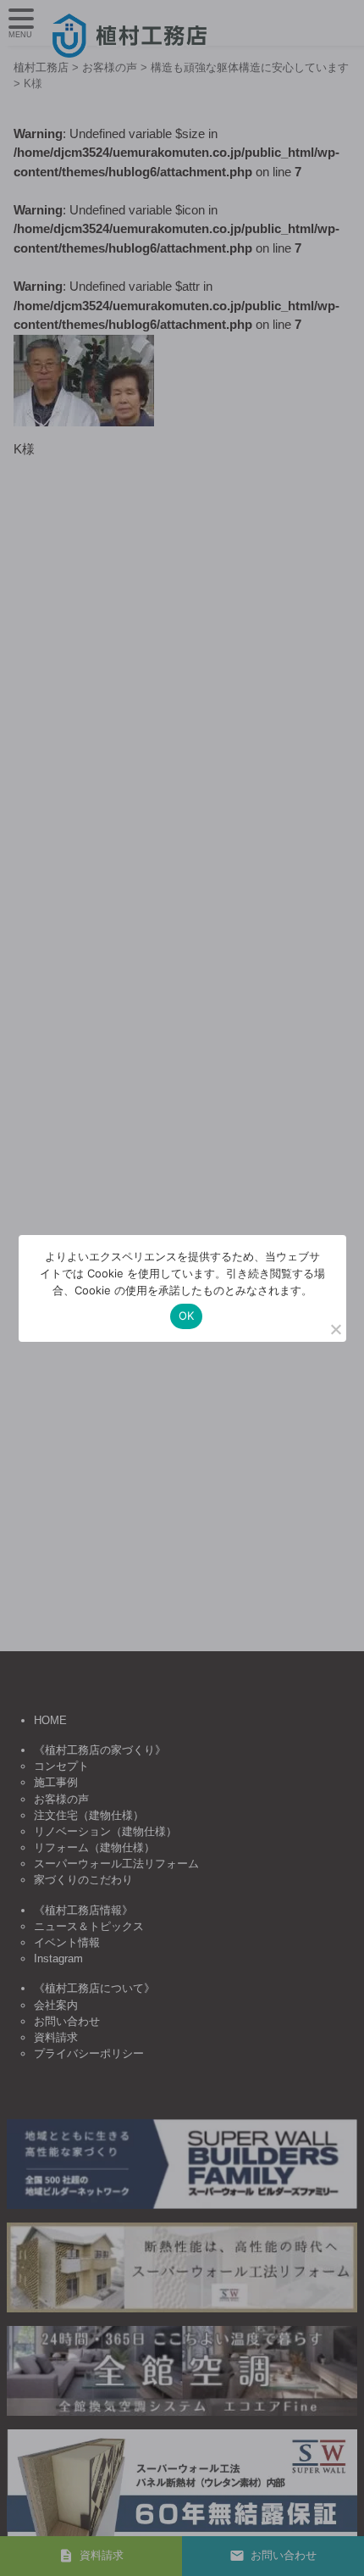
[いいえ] (335, 1329)
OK (187, 1316)
